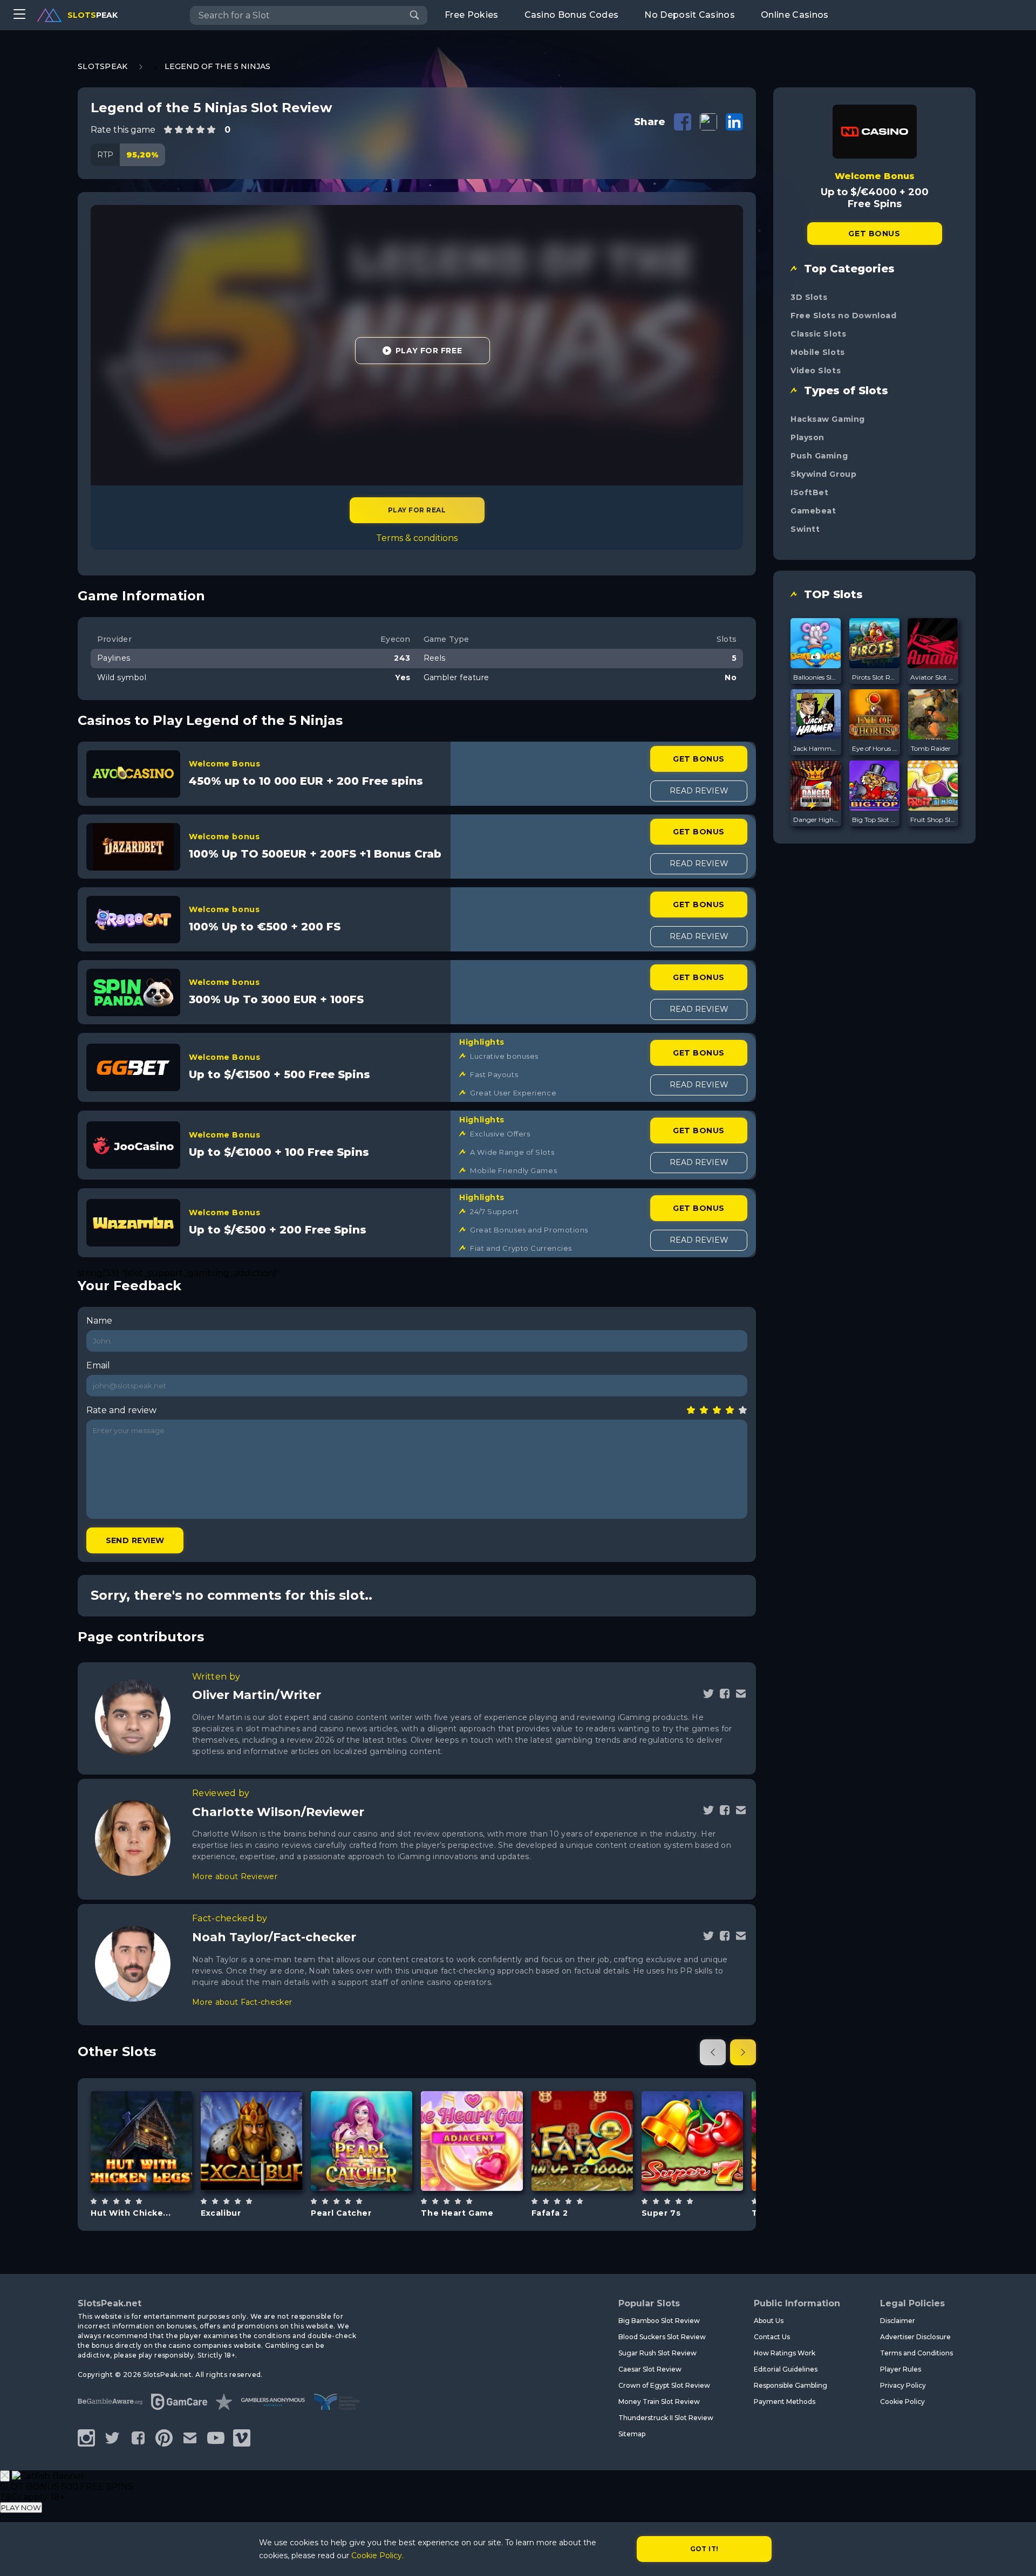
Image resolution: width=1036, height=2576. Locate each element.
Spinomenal (142, 2108)
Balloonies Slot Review (816, 677)
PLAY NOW (21, 2508)
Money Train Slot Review (659, 2402)
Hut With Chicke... (131, 2213)
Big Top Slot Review (875, 820)
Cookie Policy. (377, 2556)
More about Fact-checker (242, 2002)
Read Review (699, 791)
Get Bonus (698, 759)
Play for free (141, 2135)
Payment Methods (785, 2402)
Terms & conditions (417, 538)
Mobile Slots (818, 352)
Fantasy (264, 2168)
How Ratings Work (785, 2353)
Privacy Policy (903, 2385)
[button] (713, 2052)
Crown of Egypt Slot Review (664, 2385)
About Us (769, 2321)
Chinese (594, 2168)
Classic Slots (818, 334)
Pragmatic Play (692, 2113)
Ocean (374, 2168)
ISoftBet (809, 492)
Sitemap (632, 2434)
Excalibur (221, 2213)
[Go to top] (1015, 2555)
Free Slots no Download (843, 316)
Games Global (362, 2113)
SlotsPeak (103, 66)
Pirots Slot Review (875, 677)
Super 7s (661, 2213)
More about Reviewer (235, 1876)
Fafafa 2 (550, 2213)
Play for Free (429, 351)
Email (98, 1365)
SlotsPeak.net (110, 2303)
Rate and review (121, 1410)
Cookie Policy (902, 2402)
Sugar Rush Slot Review (657, 2353)
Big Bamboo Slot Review (659, 2321)
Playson (807, 437)
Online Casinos (795, 15)
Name (99, 1321)
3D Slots (809, 297)
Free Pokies (472, 15)
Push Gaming (819, 456)
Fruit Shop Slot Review (933, 820)
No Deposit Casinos (690, 15)
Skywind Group (823, 474)
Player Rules (901, 2369)
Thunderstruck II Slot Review (666, 2418)
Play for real (417, 510)
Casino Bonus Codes (572, 15)
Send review (135, 1540)
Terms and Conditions (916, 2353)
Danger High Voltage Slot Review (816, 820)
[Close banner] (5, 2476)
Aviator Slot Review (933, 677)
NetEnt (252, 2113)
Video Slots (816, 371)
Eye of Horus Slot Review (875, 748)
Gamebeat (813, 511)
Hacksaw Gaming (828, 419)
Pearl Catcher (341, 2213)
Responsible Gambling (790, 2385)
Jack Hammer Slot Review (816, 748)
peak (93, 15)
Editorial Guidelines (786, 2369)
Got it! (704, 2549)
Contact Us (772, 2337)
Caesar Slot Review (650, 2369)
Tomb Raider (931, 748)
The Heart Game (457, 2213)
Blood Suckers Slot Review (662, 2337)
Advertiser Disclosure (915, 2337)
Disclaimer (898, 2321)
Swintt (805, 529)
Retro (485, 2168)
